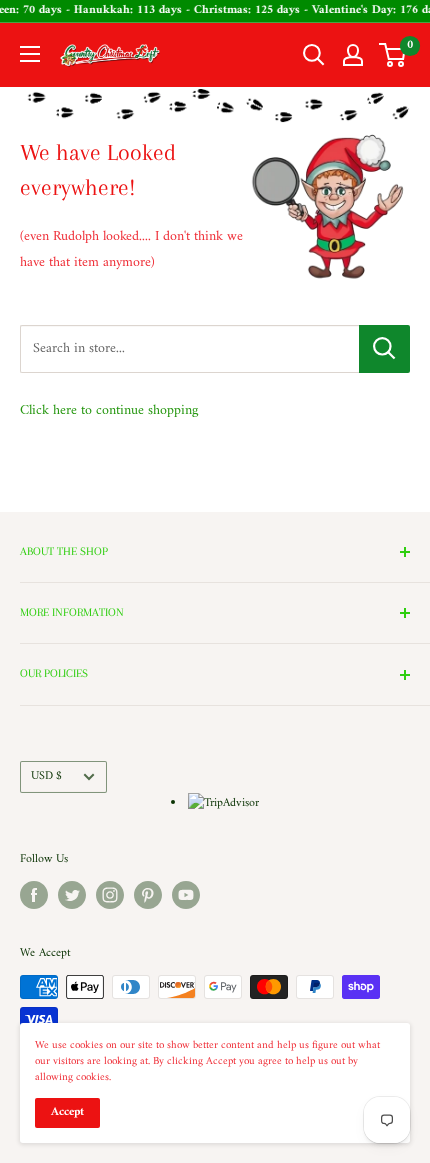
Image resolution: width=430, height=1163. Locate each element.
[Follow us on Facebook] (34, 895)
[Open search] (314, 55)
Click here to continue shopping (109, 410)
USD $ (46, 776)
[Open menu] (30, 54)
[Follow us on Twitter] (72, 895)
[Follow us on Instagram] (110, 895)
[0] (393, 55)
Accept (67, 1112)
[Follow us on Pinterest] (148, 895)
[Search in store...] (384, 349)
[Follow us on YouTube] (186, 895)
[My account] (353, 55)
